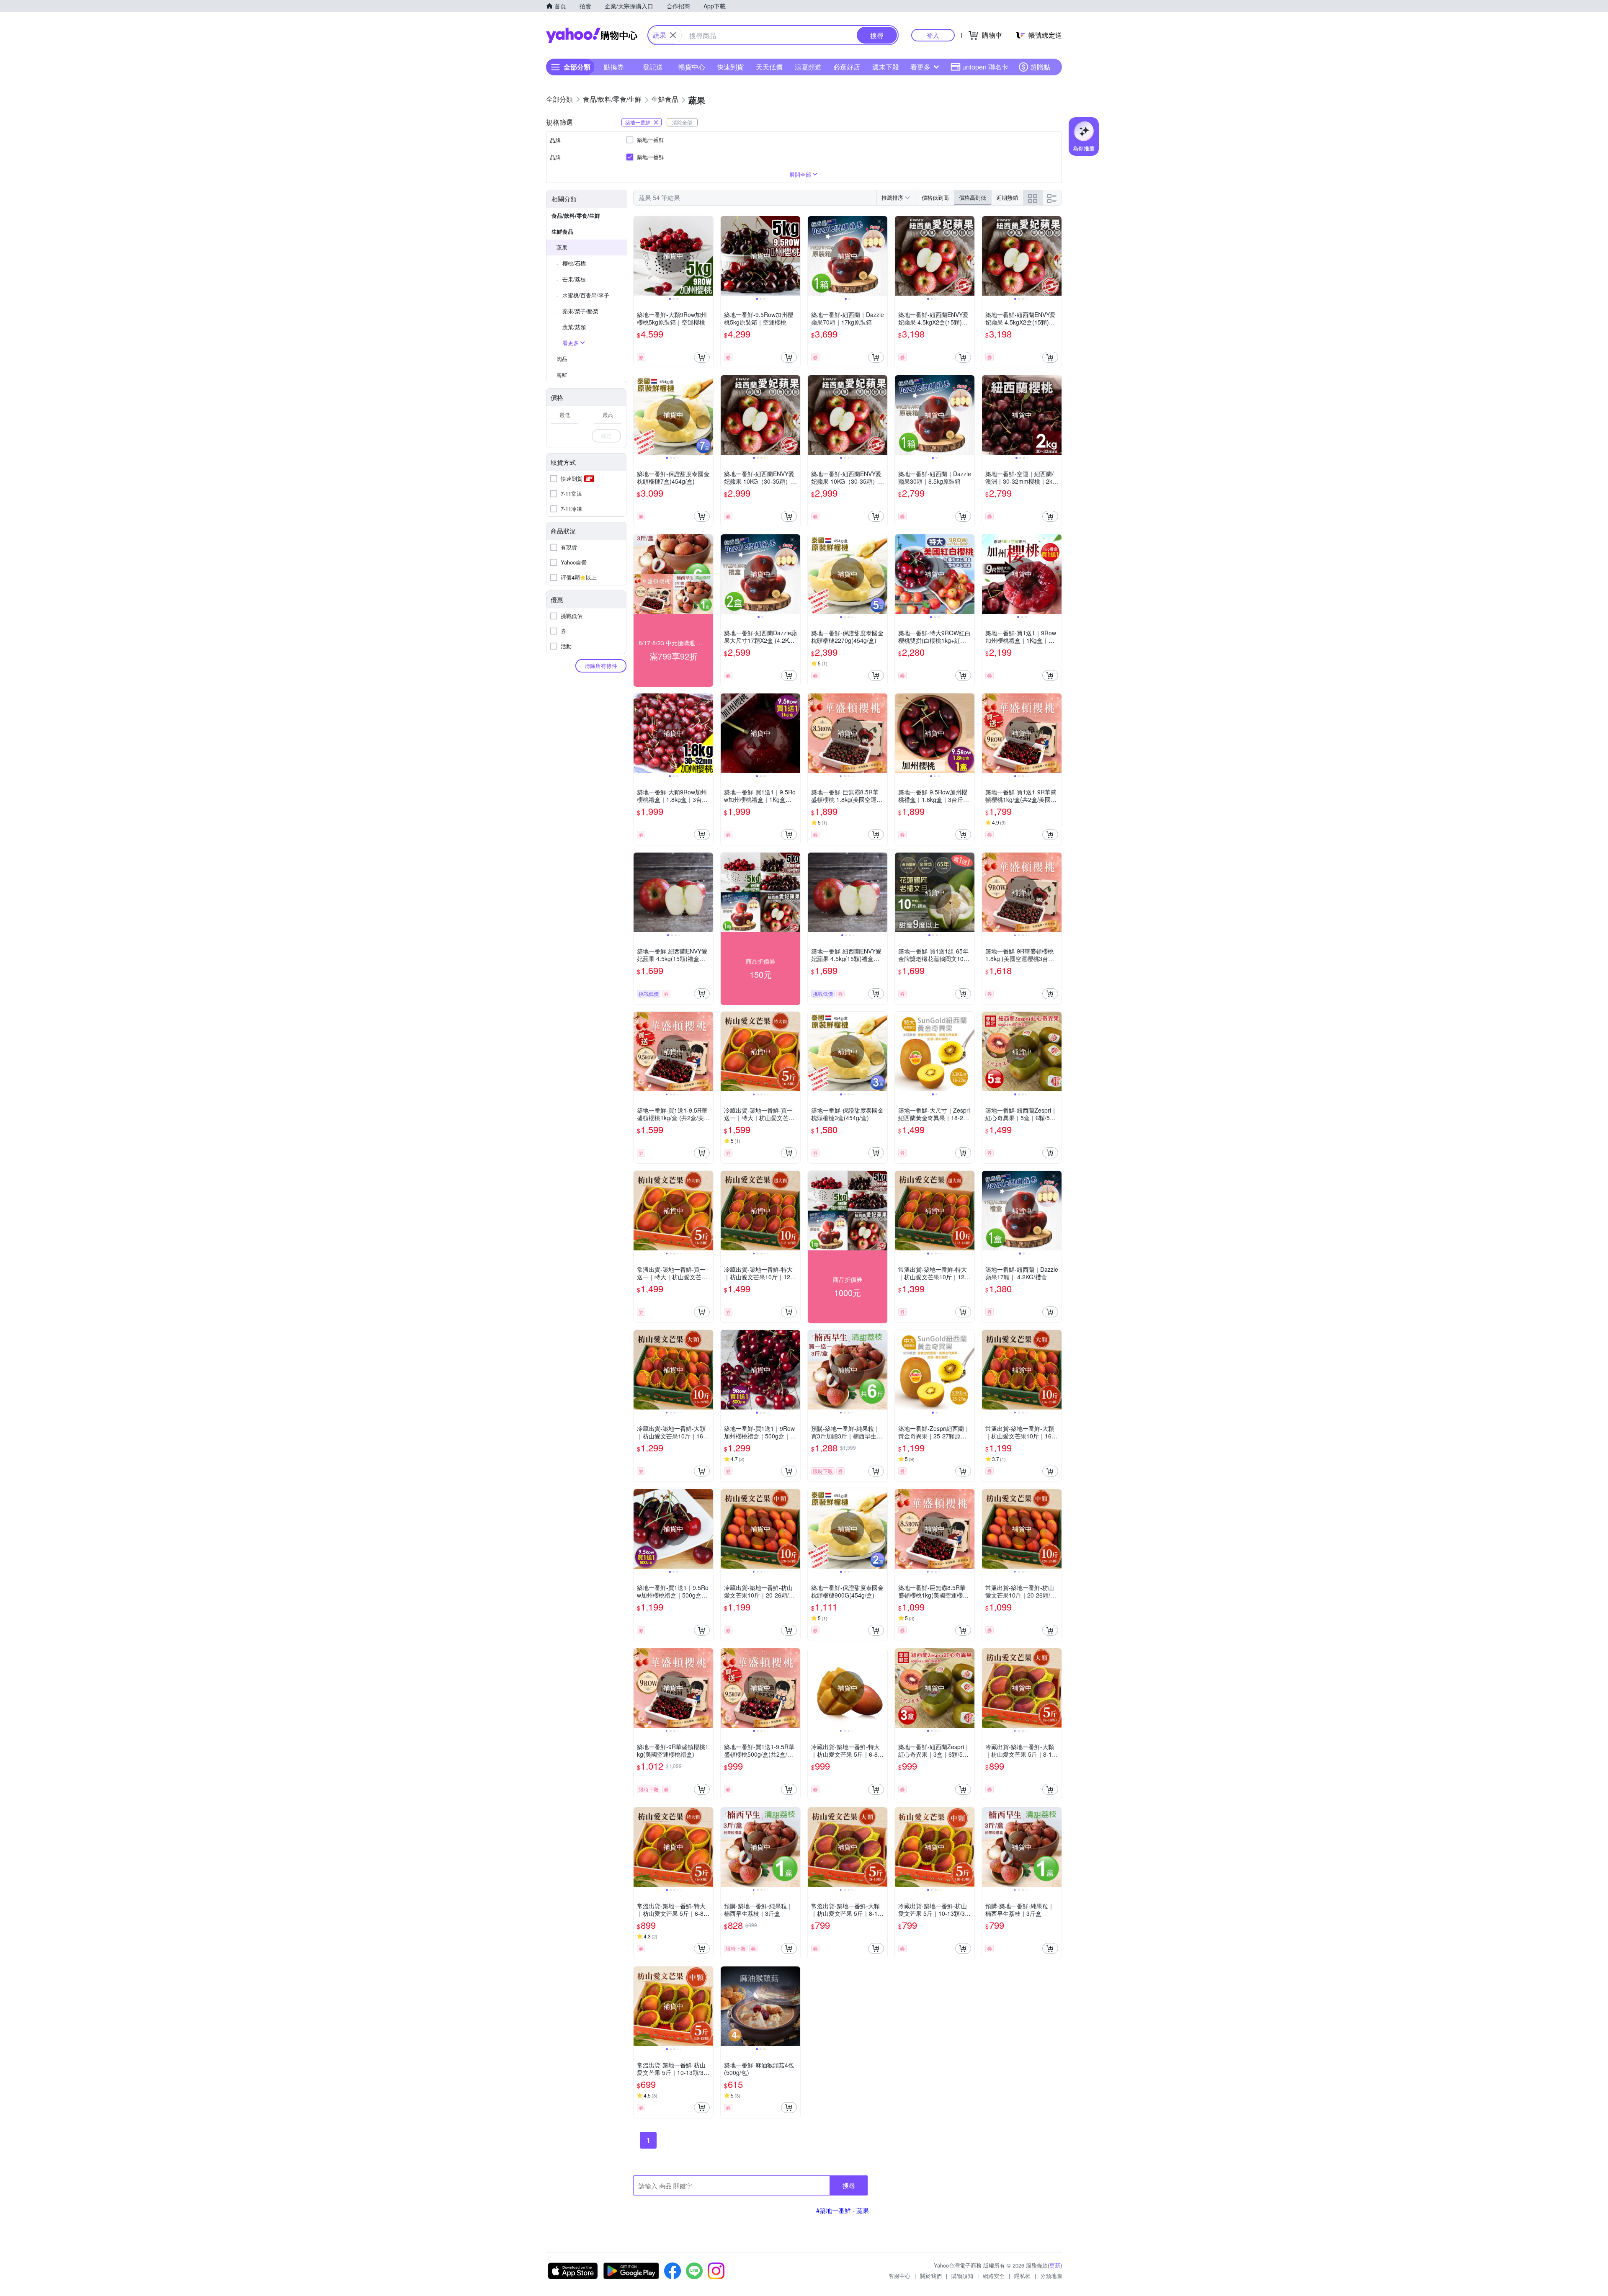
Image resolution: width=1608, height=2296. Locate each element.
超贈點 (1040, 67)
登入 (933, 35)
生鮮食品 (562, 231)
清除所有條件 (601, 666)
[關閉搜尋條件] (673, 35)
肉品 (562, 359)
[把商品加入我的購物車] (702, 357)
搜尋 (849, 2185)
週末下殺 (886, 67)
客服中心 (899, 2276)
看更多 (920, 67)
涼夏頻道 (808, 67)
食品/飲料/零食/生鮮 (576, 215)
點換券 (614, 67)
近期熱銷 (1007, 197)
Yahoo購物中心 (592, 35)
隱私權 (1022, 2276)
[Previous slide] (639, 256)
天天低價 (769, 67)
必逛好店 (847, 67)
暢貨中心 (692, 67)
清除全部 (682, 122)
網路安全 (994, 2276)
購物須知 (962, 2276)
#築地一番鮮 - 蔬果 (843, 2210)
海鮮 (562, 375)
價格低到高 (935, 197)
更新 (1055, 2265)
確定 (606, 436)
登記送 (653, 67)
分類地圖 (1051, 2276)
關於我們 (931, 2276)
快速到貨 (730, 67)
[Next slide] (708, 256)
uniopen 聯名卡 (985, 67)
